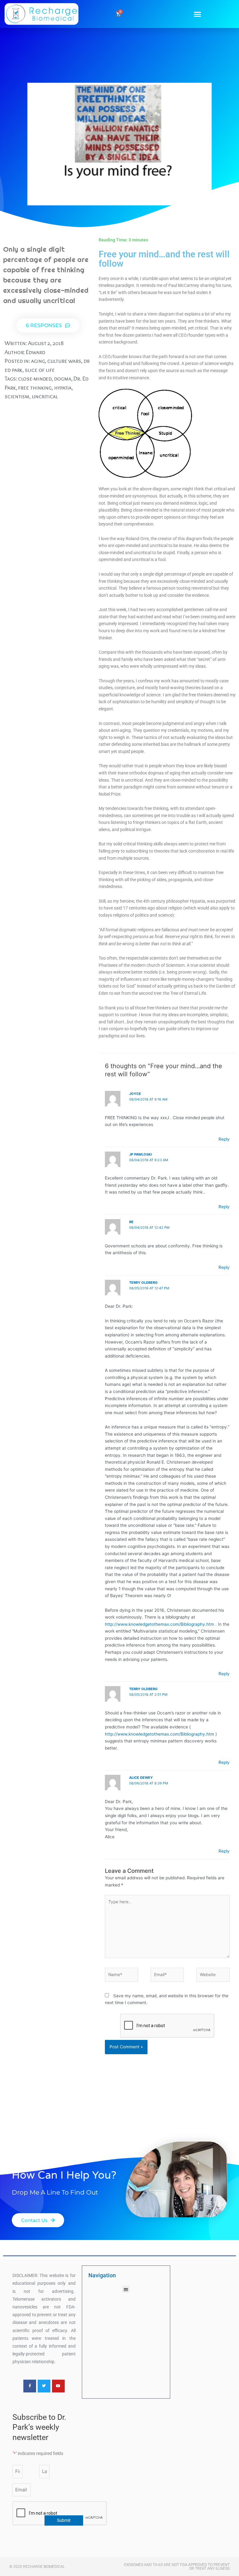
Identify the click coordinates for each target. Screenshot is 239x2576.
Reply (224, 1139)
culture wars (64, 361)
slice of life (40, 370)
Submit (64, 2520)
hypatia (63, 388)
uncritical (45, 396)
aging (38, 361)
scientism (17, 396)
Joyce (135, 1094)
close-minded (35, 379)
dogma (63, 379)
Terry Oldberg (143, 1283)
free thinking (35, 388)
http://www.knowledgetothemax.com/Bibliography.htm (159, 1624)
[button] (198, 14)
